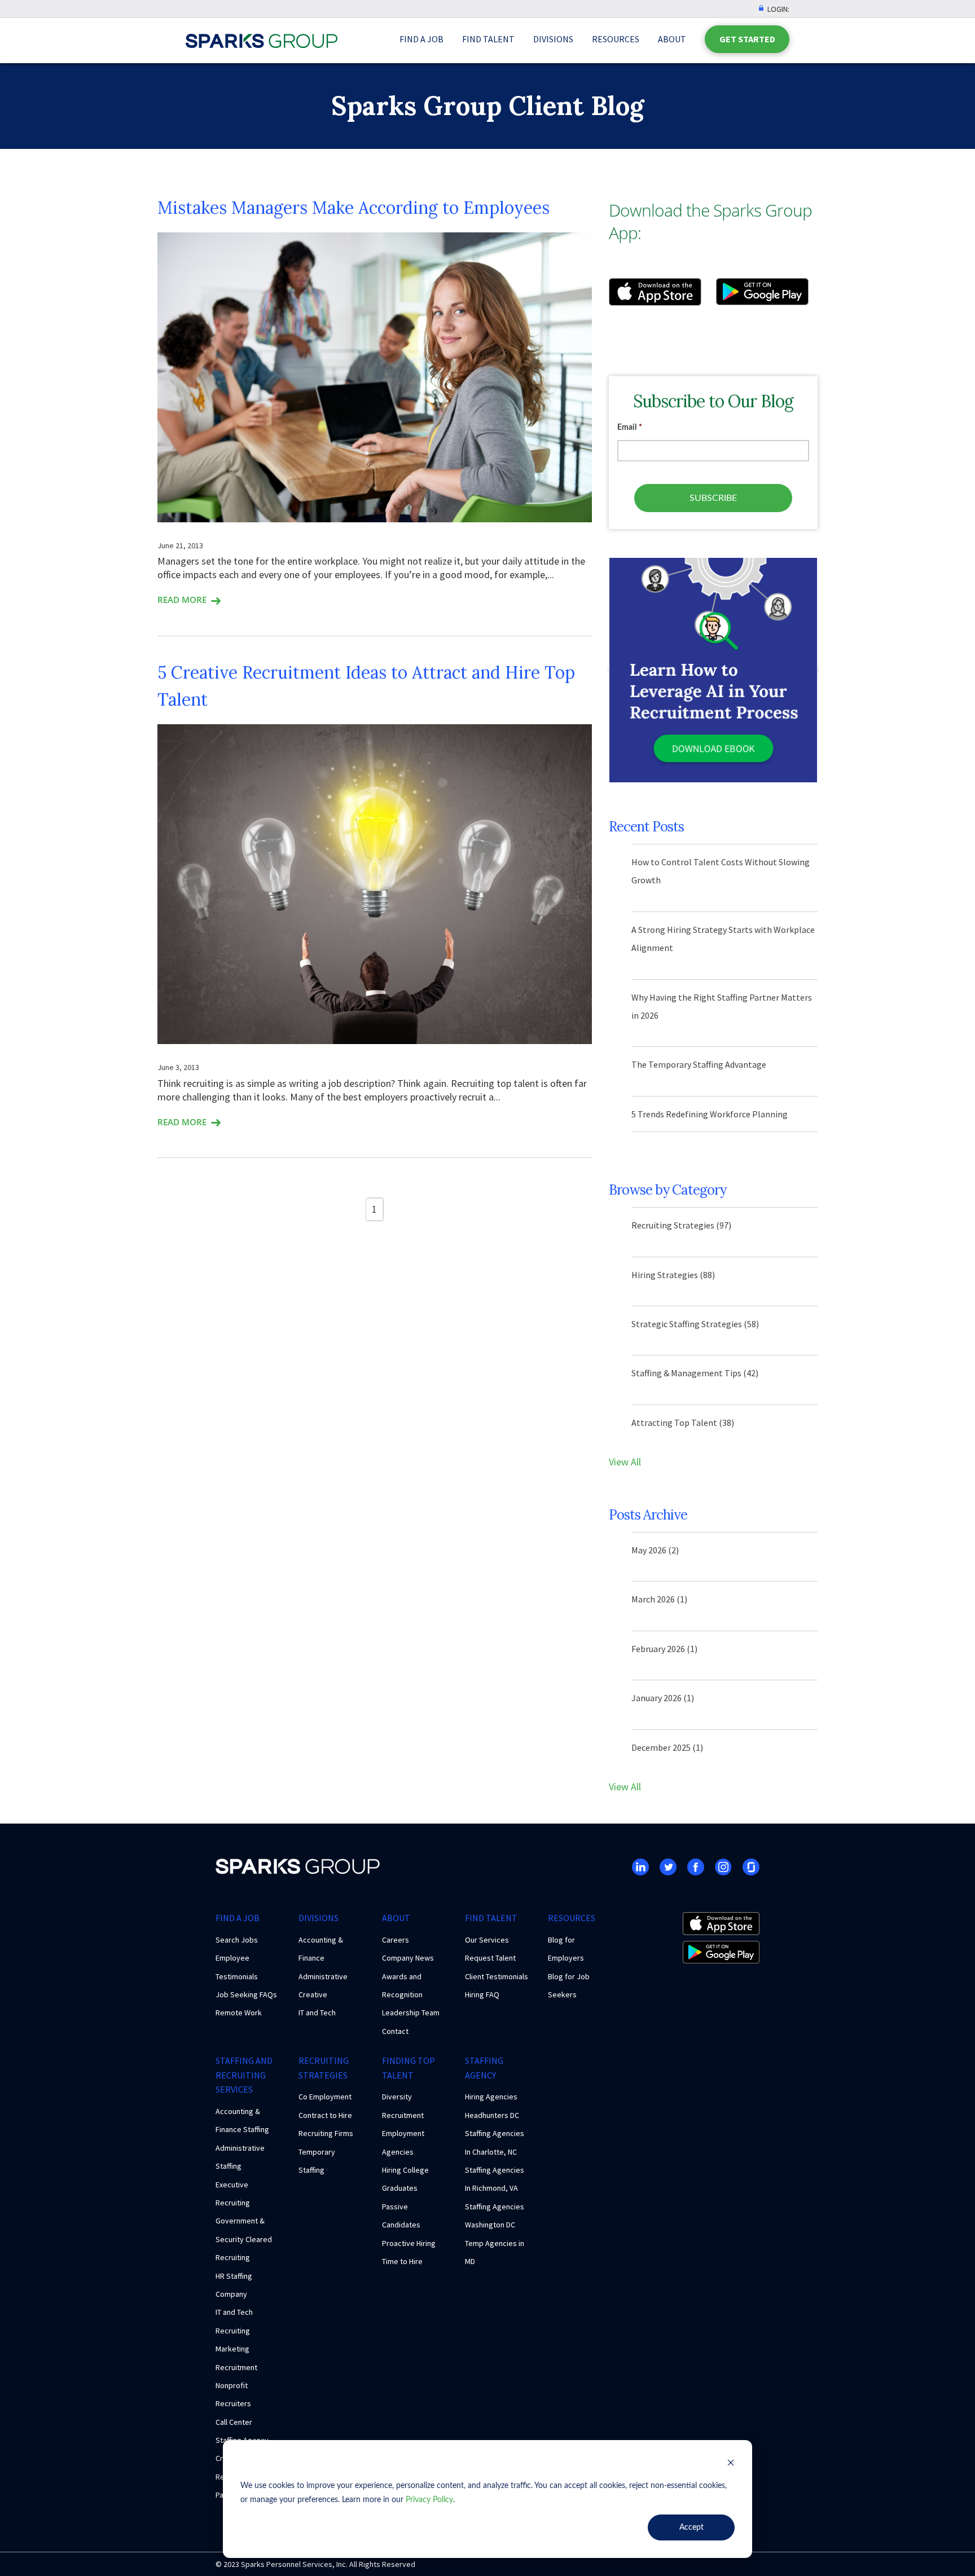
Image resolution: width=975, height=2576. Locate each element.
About (672, 39)
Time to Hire (402, 2261)
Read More (182, 600)
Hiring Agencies (491, 2097)
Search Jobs (237, 1940)
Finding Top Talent (409, 2068)
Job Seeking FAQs (246, 1994)
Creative (313, 1994)
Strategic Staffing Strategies (695, 1324)
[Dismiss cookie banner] (731, 2465)
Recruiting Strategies (681, 1225)
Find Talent (488, 39)
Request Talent (490, 1958)
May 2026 (655, 1550)
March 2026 (659, 1599)
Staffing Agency (484, 2068)
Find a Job (421, 39)
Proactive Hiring (409, 2243)
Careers (396, 1940)
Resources (616, 39)
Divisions (553, 39)
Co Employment (325, 2097)
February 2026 (664, 1649)
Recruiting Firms (326, 2133)
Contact (395, 2031)
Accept (691, 2527)
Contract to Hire (325, 2115)
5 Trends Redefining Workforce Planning (710, 1114)
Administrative (323, 1976)
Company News (408, 1958)
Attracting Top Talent (683, 1423)
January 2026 (663, 1698)
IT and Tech (317, 2013)
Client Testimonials (497, 1976)
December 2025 (667, 1747)
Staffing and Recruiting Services (244, 2075)
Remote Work (239, 2013)
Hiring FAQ (482, 1994)
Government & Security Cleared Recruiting (244, 2239)
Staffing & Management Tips (695, 1373)
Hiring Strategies (673, 1275)
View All (625, 1462)
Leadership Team (411, 2013)
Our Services (487, 1940)
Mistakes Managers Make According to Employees (353, 208)
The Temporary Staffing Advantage (699, 1064)
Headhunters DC (492, 2115)
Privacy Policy (429, 2500)
